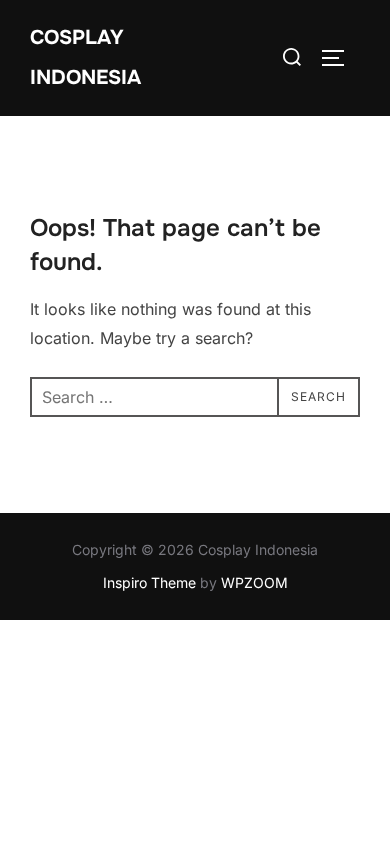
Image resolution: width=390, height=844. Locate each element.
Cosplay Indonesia (85, 57)
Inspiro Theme (149, 582)
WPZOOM (254, 582)
